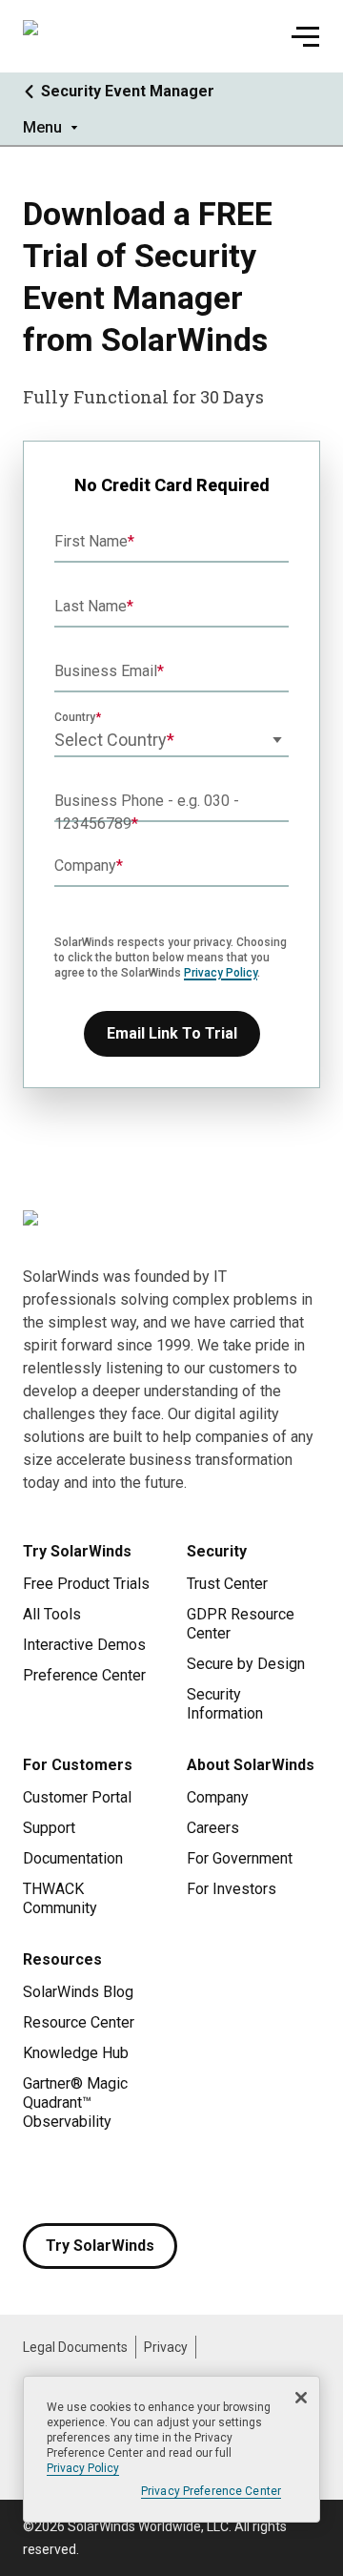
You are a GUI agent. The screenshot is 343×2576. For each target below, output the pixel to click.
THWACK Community (60, 1898)
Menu (42, 127)
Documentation (73, 1858)
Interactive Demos (84, 1645)
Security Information (225, 1704)
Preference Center (84, 1675)
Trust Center (227, 1584)
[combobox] (171, 740)
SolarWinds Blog (78, 1992)
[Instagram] (76, 2177)
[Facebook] (38, 2177)
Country (75, 717)
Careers (213, 1828)
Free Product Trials (86, 1584)
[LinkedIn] (191, 2177)
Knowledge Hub (76, 2053)
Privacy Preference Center (211, 2491)
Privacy (166, 2347)
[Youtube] (152, 2177)
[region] (171, 2449)
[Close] (301, 2398)
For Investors (232, 1889)
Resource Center (79, 2022)
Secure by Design (246, 1664)
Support (49, 1828)
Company (218, 1797)
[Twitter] (114, 2177)
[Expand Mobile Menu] (305, 36)
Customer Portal (77, 1797)
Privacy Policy (221, 973)
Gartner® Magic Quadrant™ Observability (75, 2102)
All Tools (52, 1614)
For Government (240, 1858)
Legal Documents (75, 2347)
